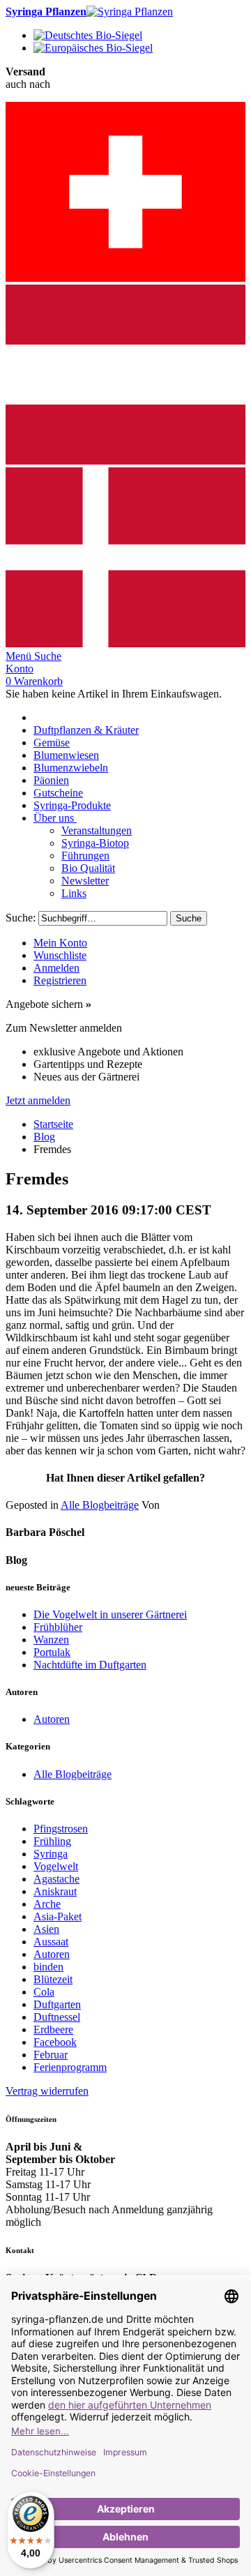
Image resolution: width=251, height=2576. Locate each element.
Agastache (56, 1879)
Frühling (52, 1841)
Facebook (55, 2042)
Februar (51, 2055)
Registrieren (60, 980)
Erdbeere (53, 2029)
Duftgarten (57, 2004)
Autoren (52, 1719)
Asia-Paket (58, 1916)
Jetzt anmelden (38, 1100)
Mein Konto (60, 943)
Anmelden (56, 968)
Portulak (52, 1652)
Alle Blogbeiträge (100, 1505)
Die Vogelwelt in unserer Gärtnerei (110, 1614)
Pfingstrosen (61, 1829)
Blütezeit (53, 1979)
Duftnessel (57, 2017)
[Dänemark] (125, 643)
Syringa (51, 1854)
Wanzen (51, 1640)
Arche (47, 1904)
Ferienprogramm (70, 2067)
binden (48, 1967)
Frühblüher (58, 1627)
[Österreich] (125, 461)
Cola (44, 1992)
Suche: (21, 918)
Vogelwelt (56, 1866)
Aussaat (51, 1942)
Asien (46, 1929)
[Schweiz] (125, 278)
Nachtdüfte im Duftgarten (90, 1665)
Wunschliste (60, 955)
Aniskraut (55, 1891)
